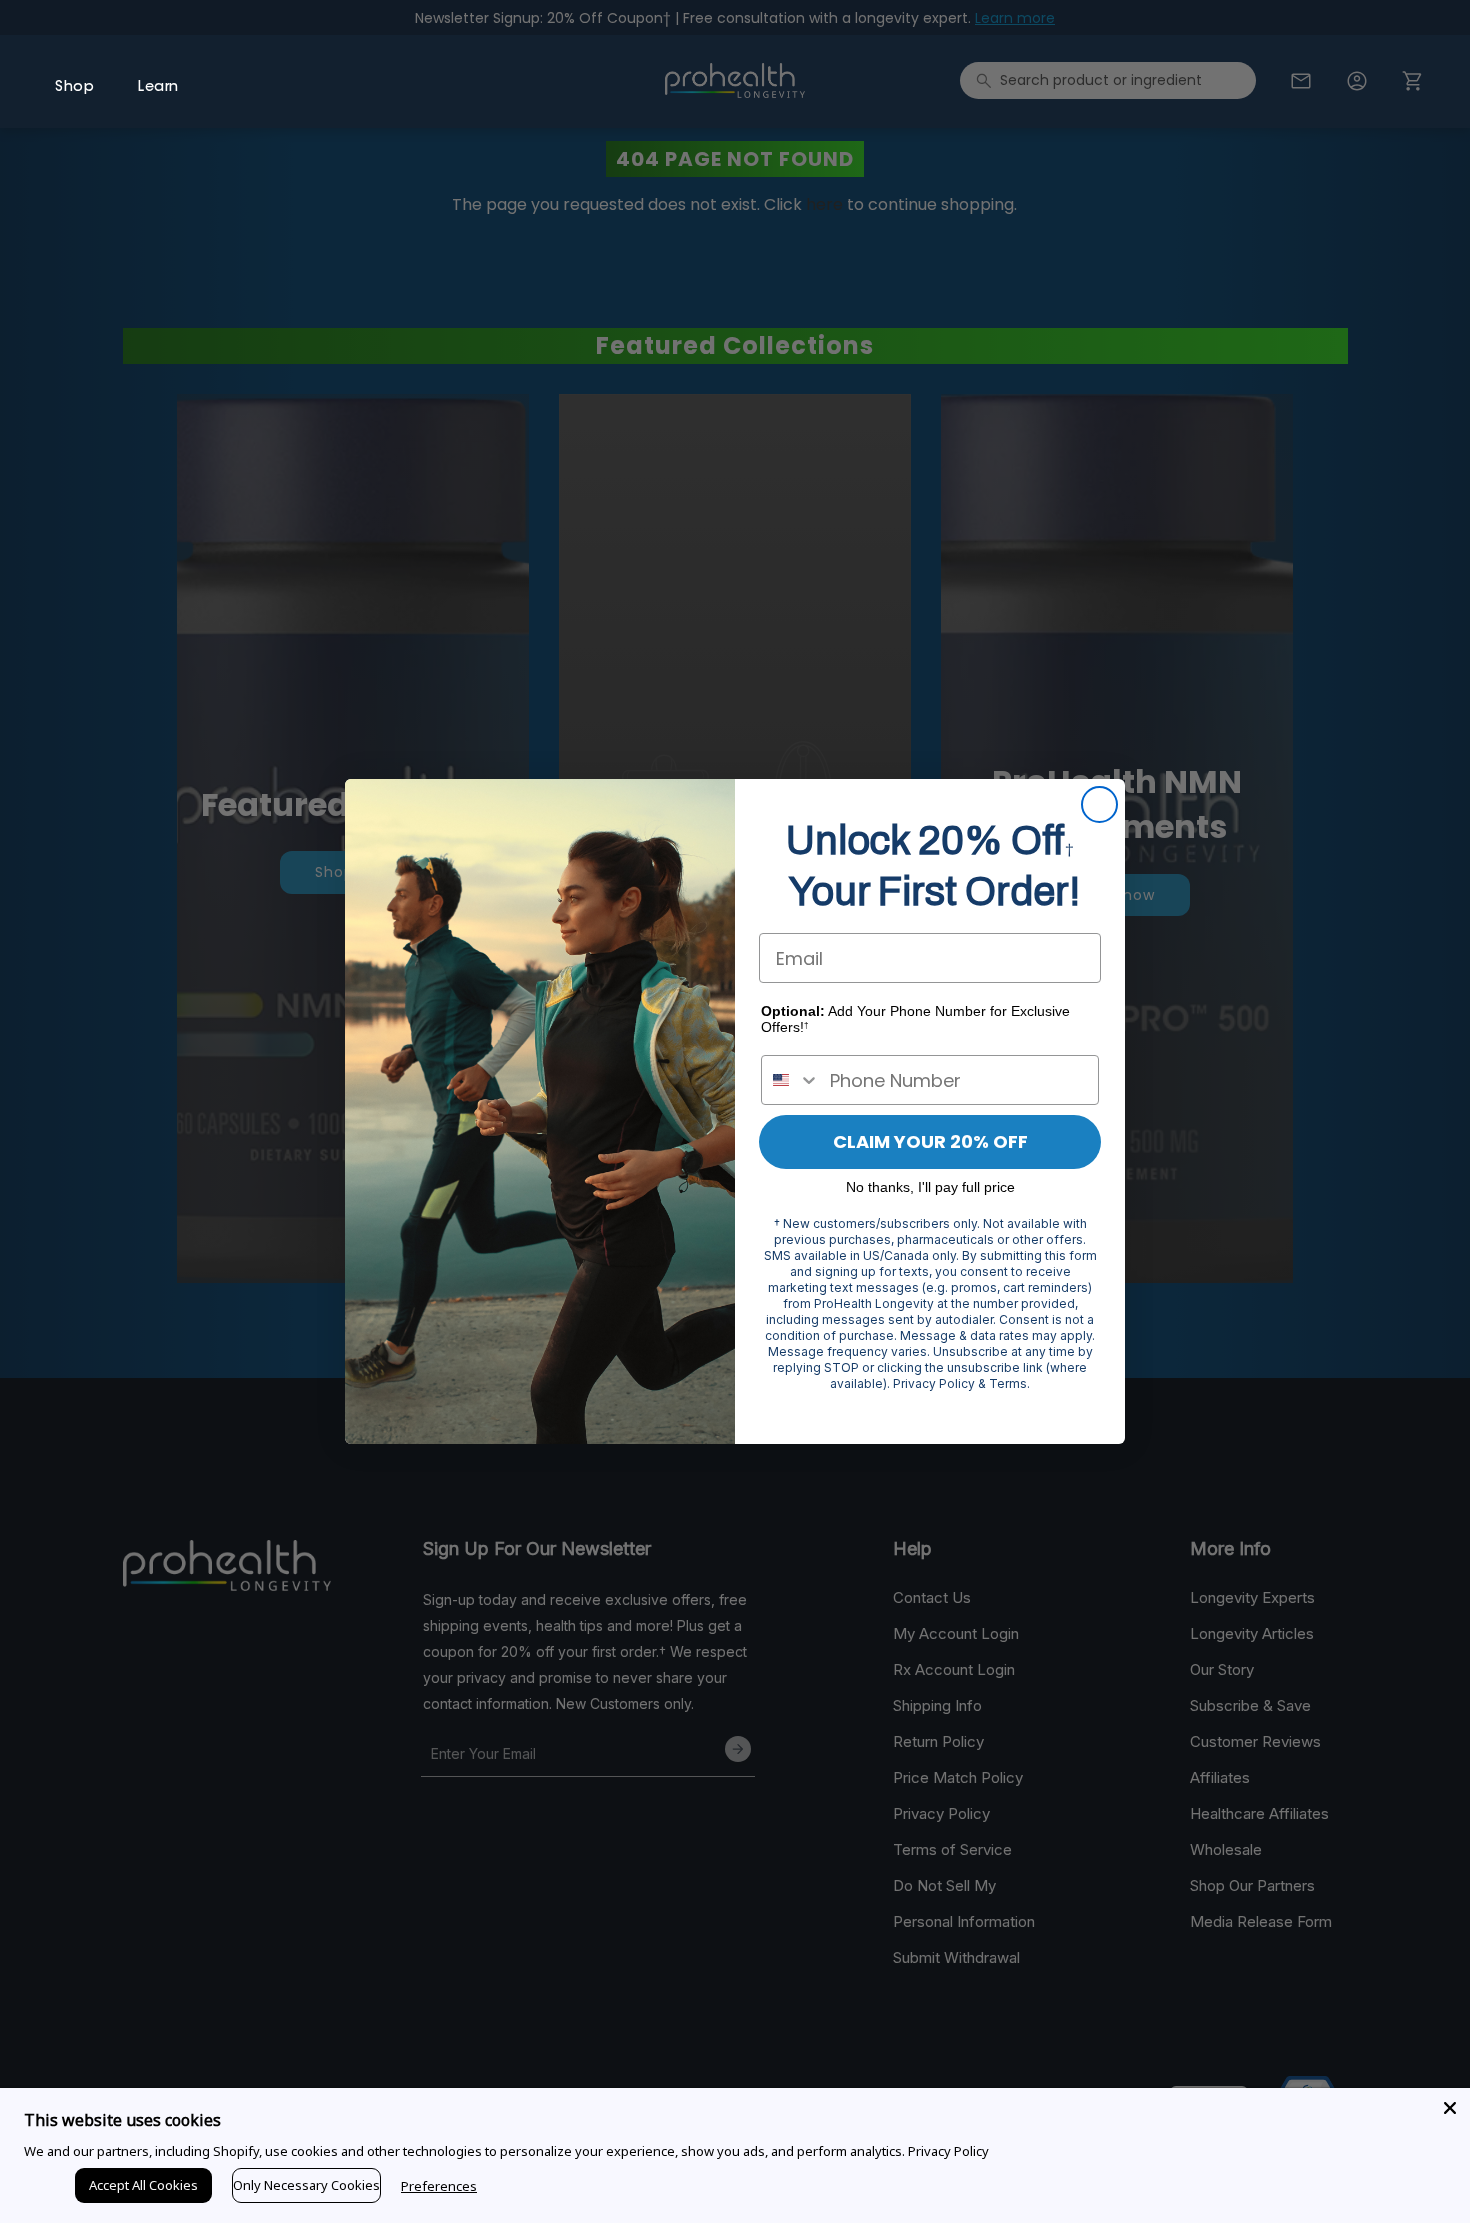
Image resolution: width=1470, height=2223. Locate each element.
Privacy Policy (948, 2151)
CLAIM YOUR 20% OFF (930, 1141)
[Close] (1450, 2108)
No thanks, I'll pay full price (930, 1187)
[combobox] (791, 1080)
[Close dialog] (1099, 804)
